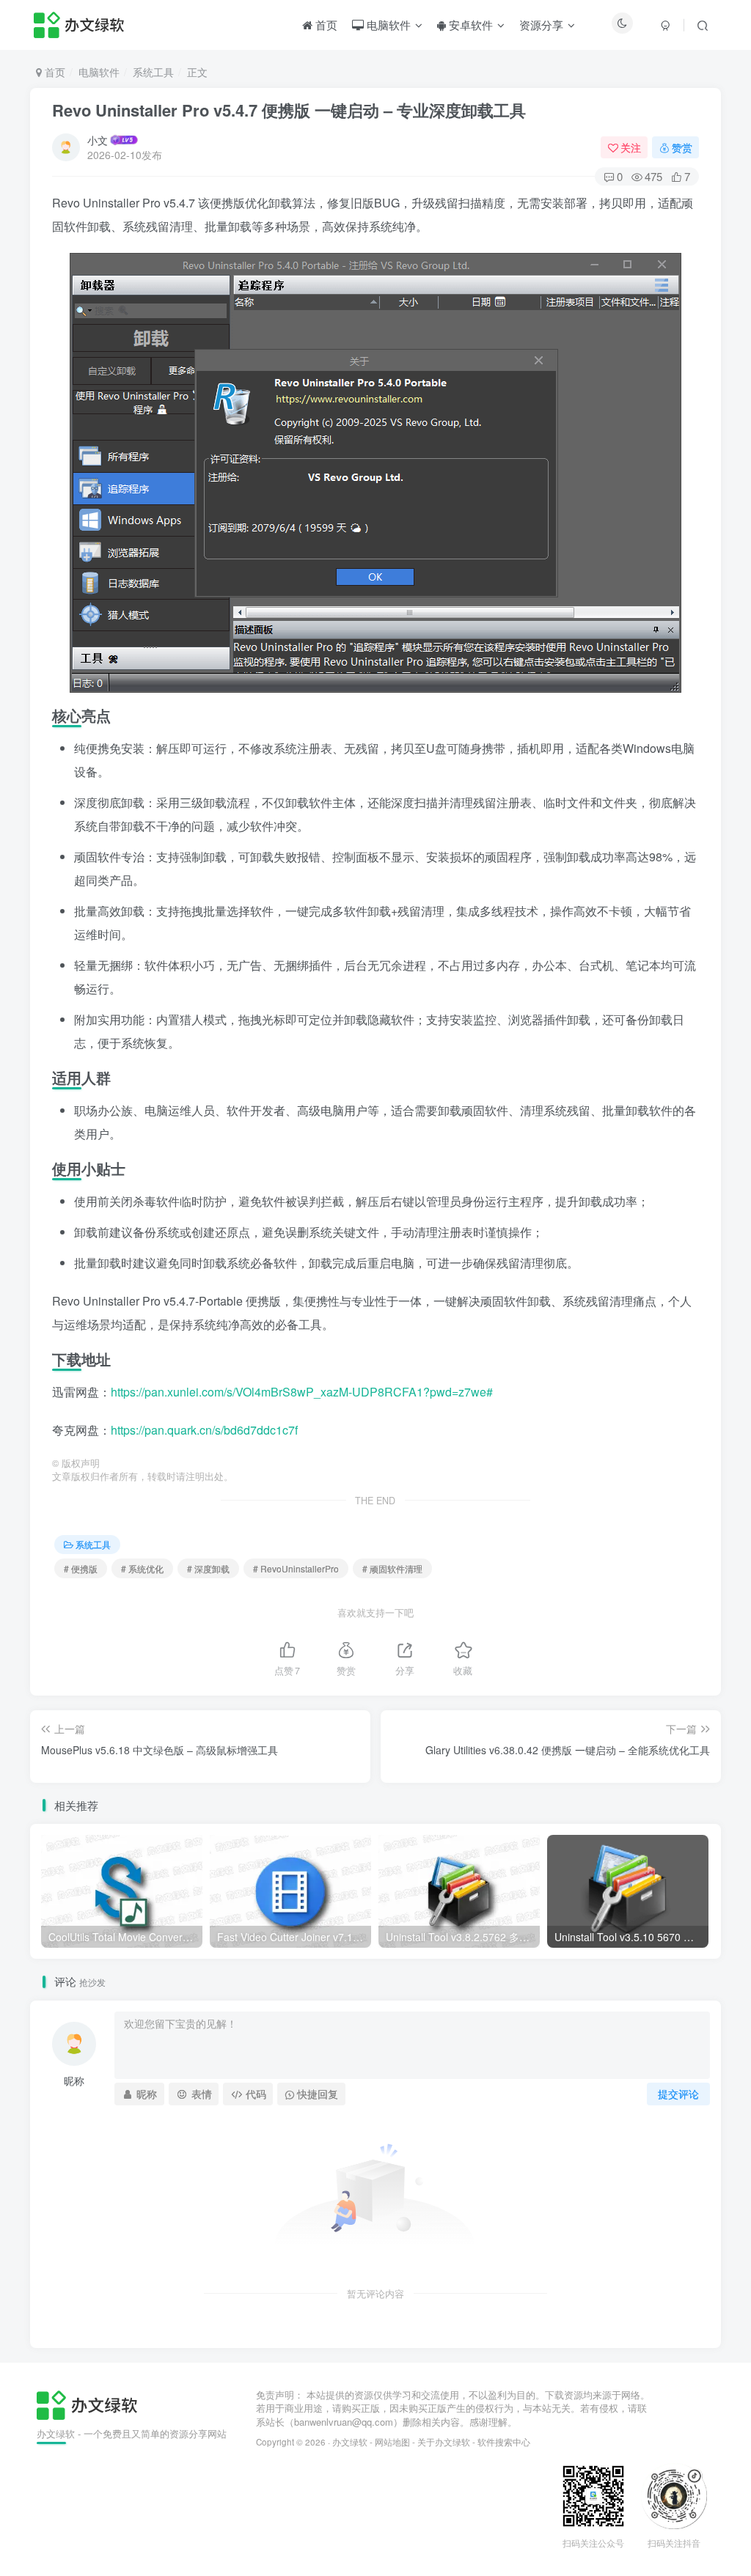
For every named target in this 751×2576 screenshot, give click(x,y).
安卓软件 (469, 25)
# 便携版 (81, 1568)
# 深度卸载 (208, 1568)
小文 (98, 140)
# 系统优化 (142, 1568)
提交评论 (678, 2094)
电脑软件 (387, 25)
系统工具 (153, 72)
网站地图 (392, 2442)
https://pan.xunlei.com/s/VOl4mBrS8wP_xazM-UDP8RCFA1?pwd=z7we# (302, 1392)
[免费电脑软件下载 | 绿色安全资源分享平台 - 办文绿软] (87, 2403)
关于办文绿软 (444, 2442)
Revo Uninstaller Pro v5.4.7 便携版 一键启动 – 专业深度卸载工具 (289, 110)
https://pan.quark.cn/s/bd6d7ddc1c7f (204, 1430)
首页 (325, 25)
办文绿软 (350, 2442)
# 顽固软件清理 (392, 1568)
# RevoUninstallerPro (296, 1568)
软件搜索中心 (504, 2442)
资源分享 (541, 25)
